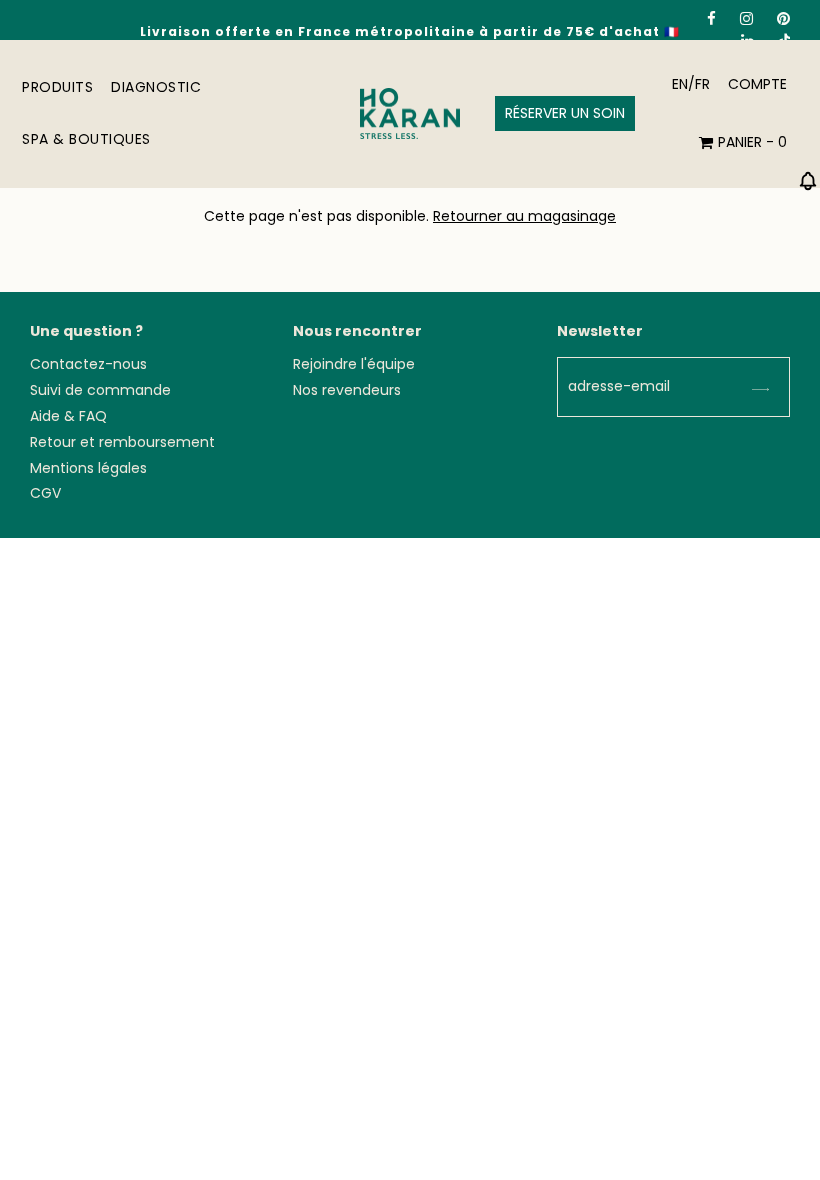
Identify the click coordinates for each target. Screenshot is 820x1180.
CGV (45, 493)
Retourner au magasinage (524, 216)
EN (680, 84)
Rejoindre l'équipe (354, 364)
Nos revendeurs (347, 390)
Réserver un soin (565, 113)
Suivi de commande (100, 390)
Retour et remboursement (122, 442)
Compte (757, 84)
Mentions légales (88, 468)
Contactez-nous (88, 364)
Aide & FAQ (68, 416)
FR (702, 84)
